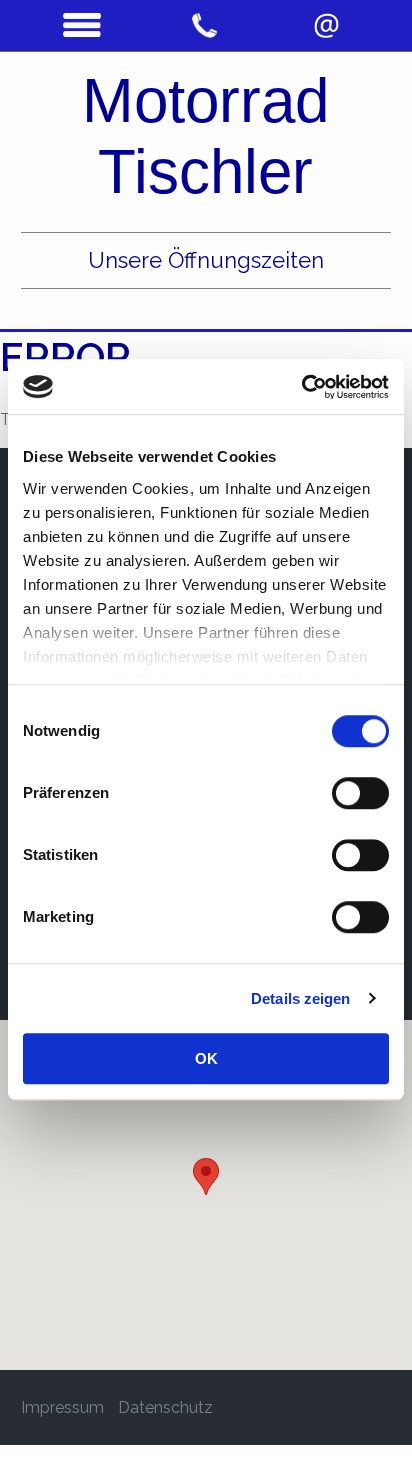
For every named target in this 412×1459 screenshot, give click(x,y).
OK (206, 1058)
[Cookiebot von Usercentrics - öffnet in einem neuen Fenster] (301, 387)
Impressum (62, 1407)
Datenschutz (165, 1407)
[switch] (360, 793)
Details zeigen (300, 998)
